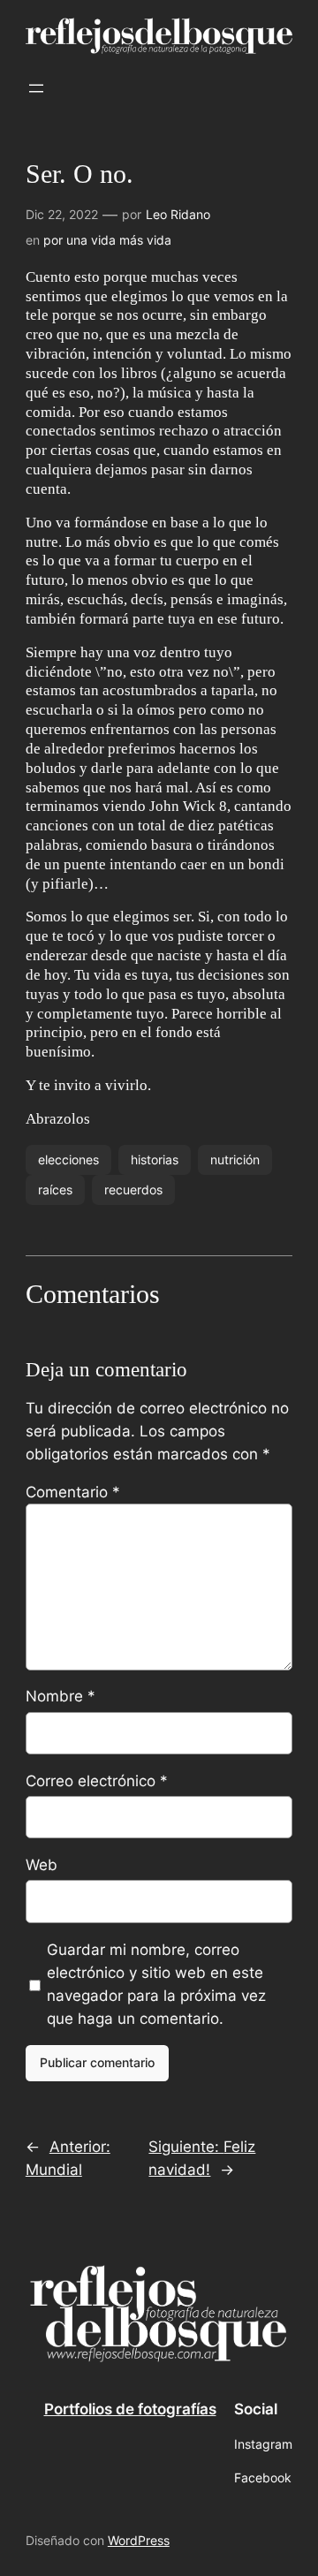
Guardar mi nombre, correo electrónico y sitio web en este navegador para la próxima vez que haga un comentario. (156, 1984)
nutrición (235, 1159)
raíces (55, 1190)
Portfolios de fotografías (130, 2409)
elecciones (68, 1159)
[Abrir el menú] (36, 88)
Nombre (61, 1696)
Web (42, 1865)
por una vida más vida (107, 240)
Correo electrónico (97, 1781)
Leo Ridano (178, 214)
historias (155, 1159)
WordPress (139, 2540)
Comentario (73, 1492)
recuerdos (133, 1190)
